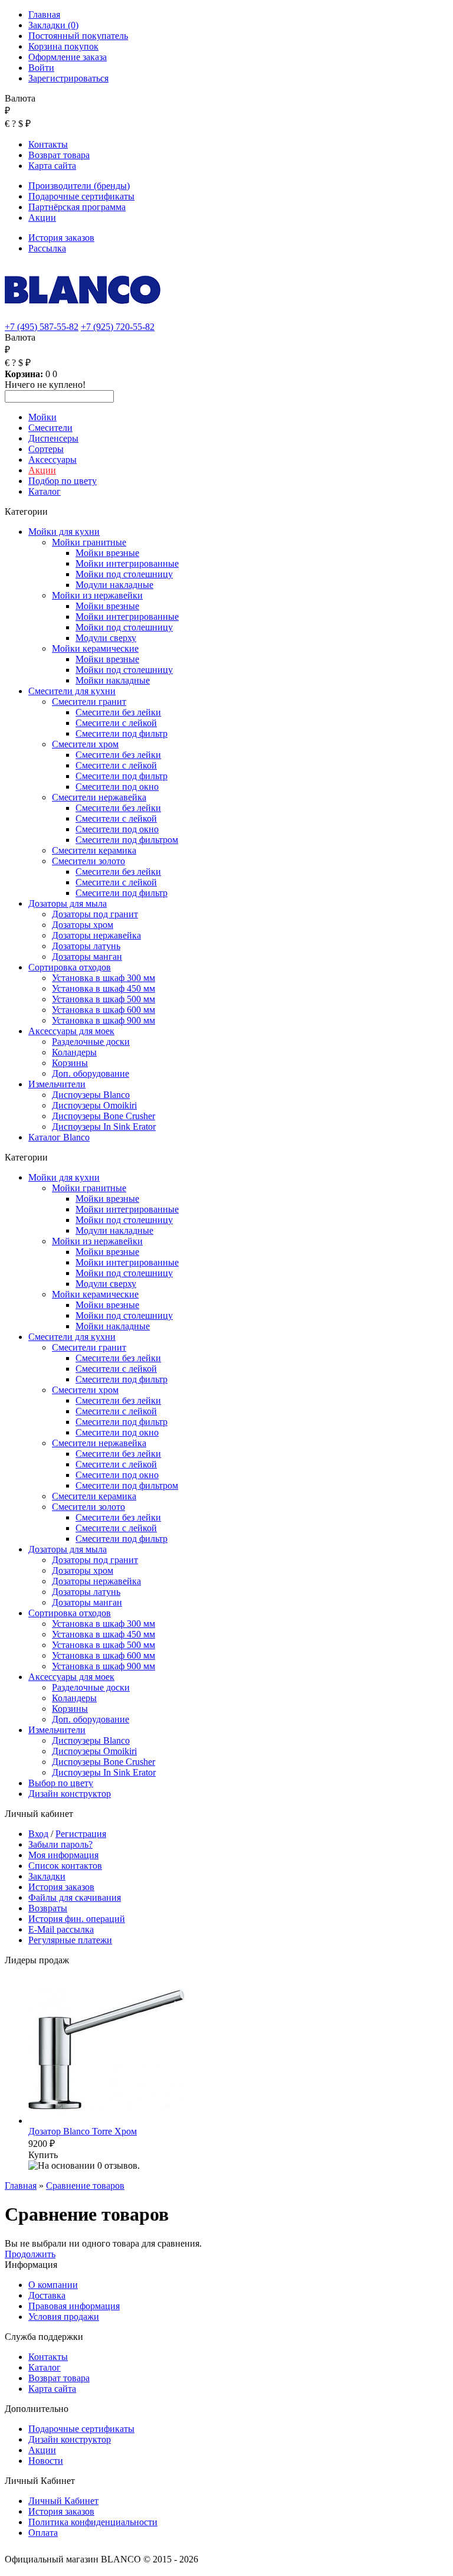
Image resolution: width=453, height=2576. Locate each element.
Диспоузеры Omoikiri (94, 1105)
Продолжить (30, 2254)
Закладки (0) (53, 25)
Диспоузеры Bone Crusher (104, 1116)
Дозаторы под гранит (95, 914)
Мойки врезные (107, 553)
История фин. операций (77, 1919)
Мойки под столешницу (124, 574)
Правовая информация (74, 2306)
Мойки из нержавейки (97, 595)
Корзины (70, 1063)
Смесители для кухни (72, 691)
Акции (42, 218)
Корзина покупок (63, 46)
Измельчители (57, 1084)
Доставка (47, 2295)
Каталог (45, 491)
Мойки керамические (95, 648)
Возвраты (48, 1908)
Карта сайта (52, 166)
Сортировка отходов (70, 967)
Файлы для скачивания (75, 1897)
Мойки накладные (113, 680)
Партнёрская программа (77, 207)
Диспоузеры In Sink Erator (104, 1127)
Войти (41, 68)
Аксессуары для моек (71, 1031)
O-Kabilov (274, 2559)
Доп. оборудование (91, 1073)
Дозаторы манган (87, 957)
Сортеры (46, 449)
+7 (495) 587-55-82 (42, 327)
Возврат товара (59, 155)
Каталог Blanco (59, 1137)
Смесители (50, 428)
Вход (38, 1834)
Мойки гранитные (89, 542)
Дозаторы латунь (86, 946)
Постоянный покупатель (78, 36)
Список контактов (65, 1866)
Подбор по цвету (63, 481)
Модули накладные (114, 585)
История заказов (61, 238)
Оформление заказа (68, 57)
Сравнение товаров (85, 2186)
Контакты (48, 144)
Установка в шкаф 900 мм (104, 1020)
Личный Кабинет (63, 2501)
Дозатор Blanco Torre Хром (83, 2131)
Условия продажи (64, 2317)
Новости (46, 2461)
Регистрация (81, 1834)
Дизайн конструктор (70, 1794)
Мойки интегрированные (127, 563)
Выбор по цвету (61, 1783)
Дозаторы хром (83, 925)
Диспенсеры (53, 438)
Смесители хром (85, 744)
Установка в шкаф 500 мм (104, 999)
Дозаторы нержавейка (96, 935)
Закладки (47, 1876)
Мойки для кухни (64, 532)
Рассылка (47, 248)
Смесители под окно (117, 787)
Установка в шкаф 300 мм (104, 978)
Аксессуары (52, 460)
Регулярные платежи (70, 1940)
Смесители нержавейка (99, 797)
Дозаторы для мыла (68, 903)
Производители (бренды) (79, 186)
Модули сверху (106, 638)
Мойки (42, 417)
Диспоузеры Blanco (91, 1095)
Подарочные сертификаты (81, 196)
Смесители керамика (94, 850)
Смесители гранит (89, 702)
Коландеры (74, 1052)
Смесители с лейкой (116, 723)
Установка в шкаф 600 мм (104, 1010)
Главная (44, 14)
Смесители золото (88, 861)
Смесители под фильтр (122, 733)
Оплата (43, 2533)
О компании (53, 2285)
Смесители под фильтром (127, 840)
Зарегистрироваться (68, 78)
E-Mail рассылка (61, 1929)
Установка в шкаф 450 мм (104, 988)
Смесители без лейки (118, 712)
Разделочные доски (91, 1042)
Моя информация (63, 1855)
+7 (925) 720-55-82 (118, 327)
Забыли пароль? (60, 1844)
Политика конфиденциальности (93, 2522)
